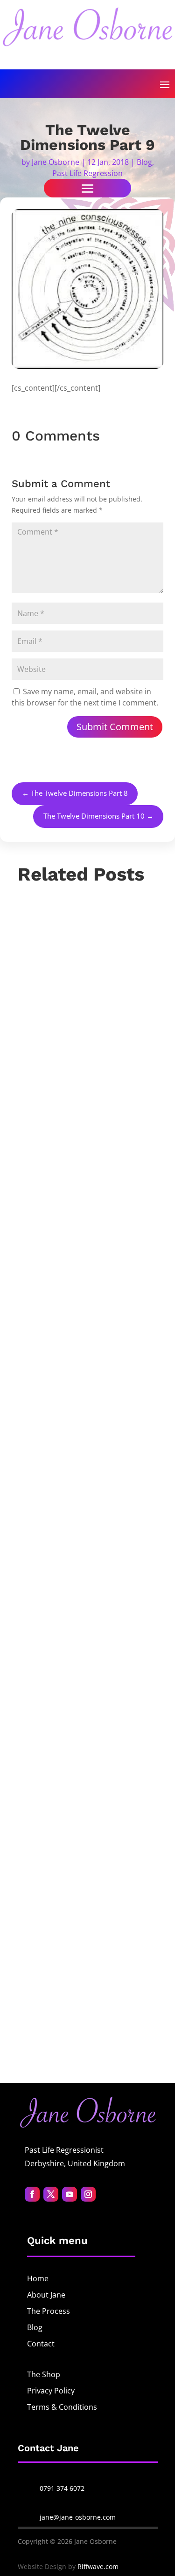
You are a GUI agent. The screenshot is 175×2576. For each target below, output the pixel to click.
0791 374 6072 (62, 2488)
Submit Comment (115, 727)
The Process (49, 2311)
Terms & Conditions (62, 2407)
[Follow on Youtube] (70, 2194)
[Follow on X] (51, 2194)
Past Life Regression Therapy (80, 1487)
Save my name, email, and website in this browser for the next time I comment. (85, 697)
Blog (144, 162)
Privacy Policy (51, 2391)
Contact (41, 2344)
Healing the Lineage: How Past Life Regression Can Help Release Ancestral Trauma (83, 1407)
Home (38, 2278)
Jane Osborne (56, 162)
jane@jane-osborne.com (78, 2517)
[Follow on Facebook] (32, 2194)
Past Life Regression (87, 173)
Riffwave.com (98, 2566)
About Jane (46, 2295)
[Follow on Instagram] (88, 2194)
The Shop (44, 2374)
